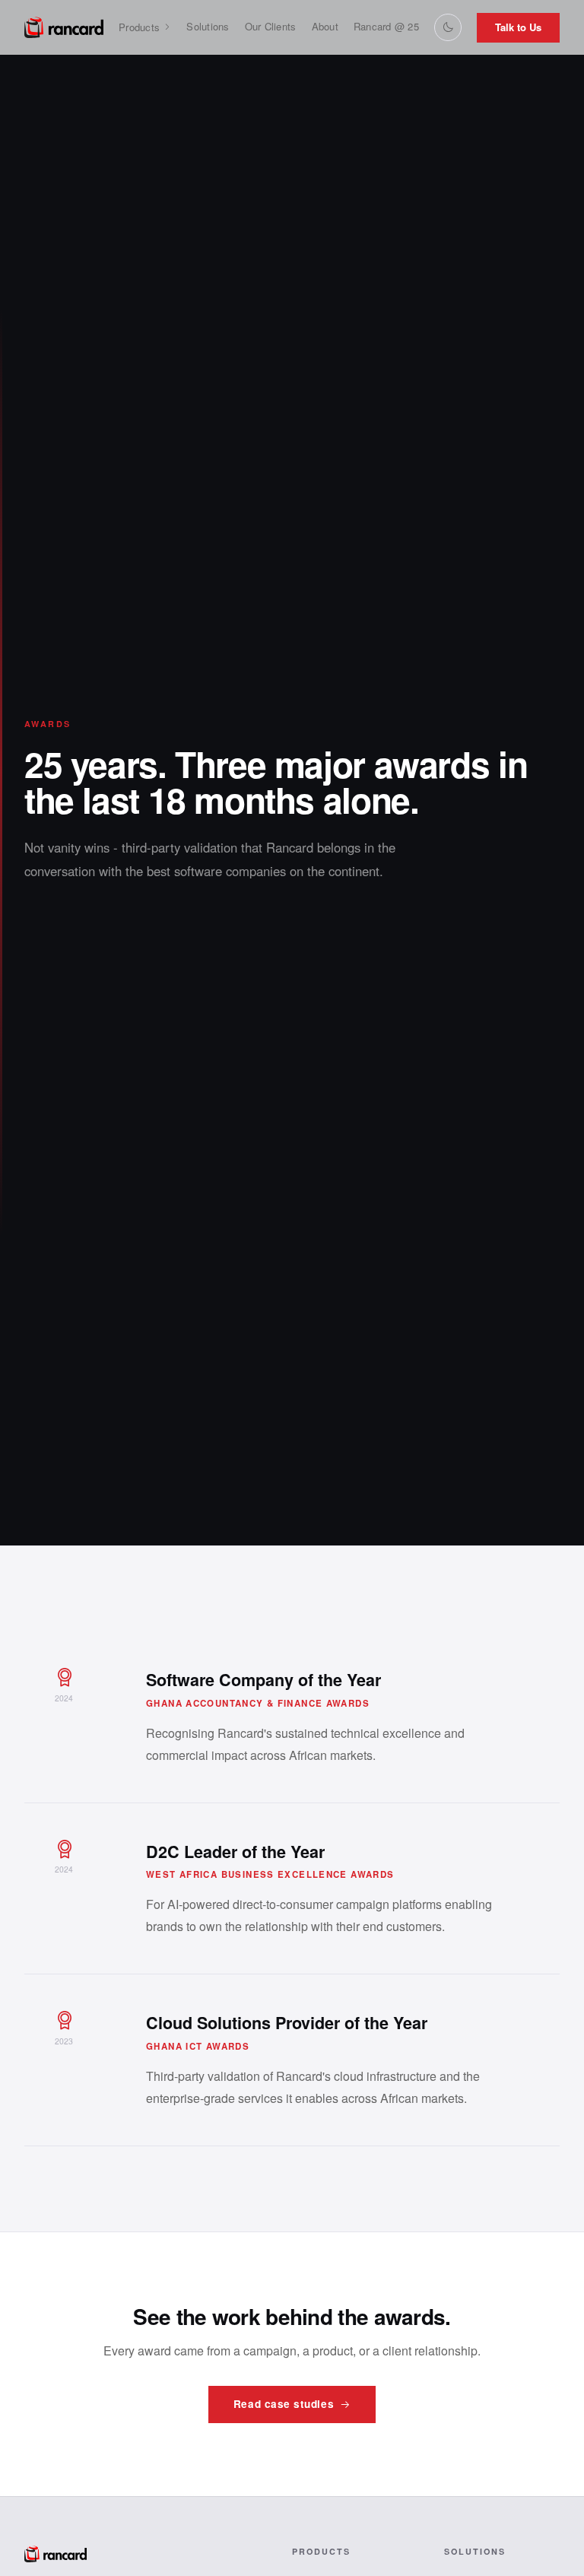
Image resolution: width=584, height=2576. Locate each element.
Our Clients (271, 26)
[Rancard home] (64, 27)
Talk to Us (518, 27)
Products (139, 27)
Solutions (208, 26)
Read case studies (284, 2404)
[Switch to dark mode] (448, 27)
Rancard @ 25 (386, 26)
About (325, 26)
